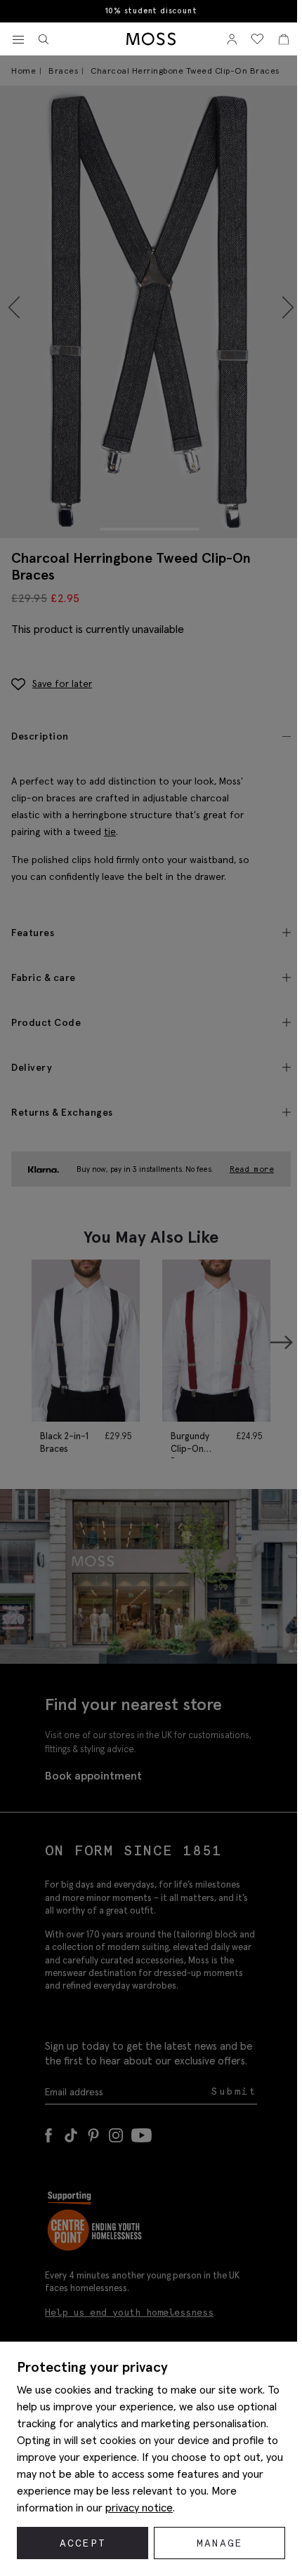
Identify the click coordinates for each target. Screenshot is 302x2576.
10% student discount (151, 11)
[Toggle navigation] (18, 40)
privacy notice (139, 2507)
